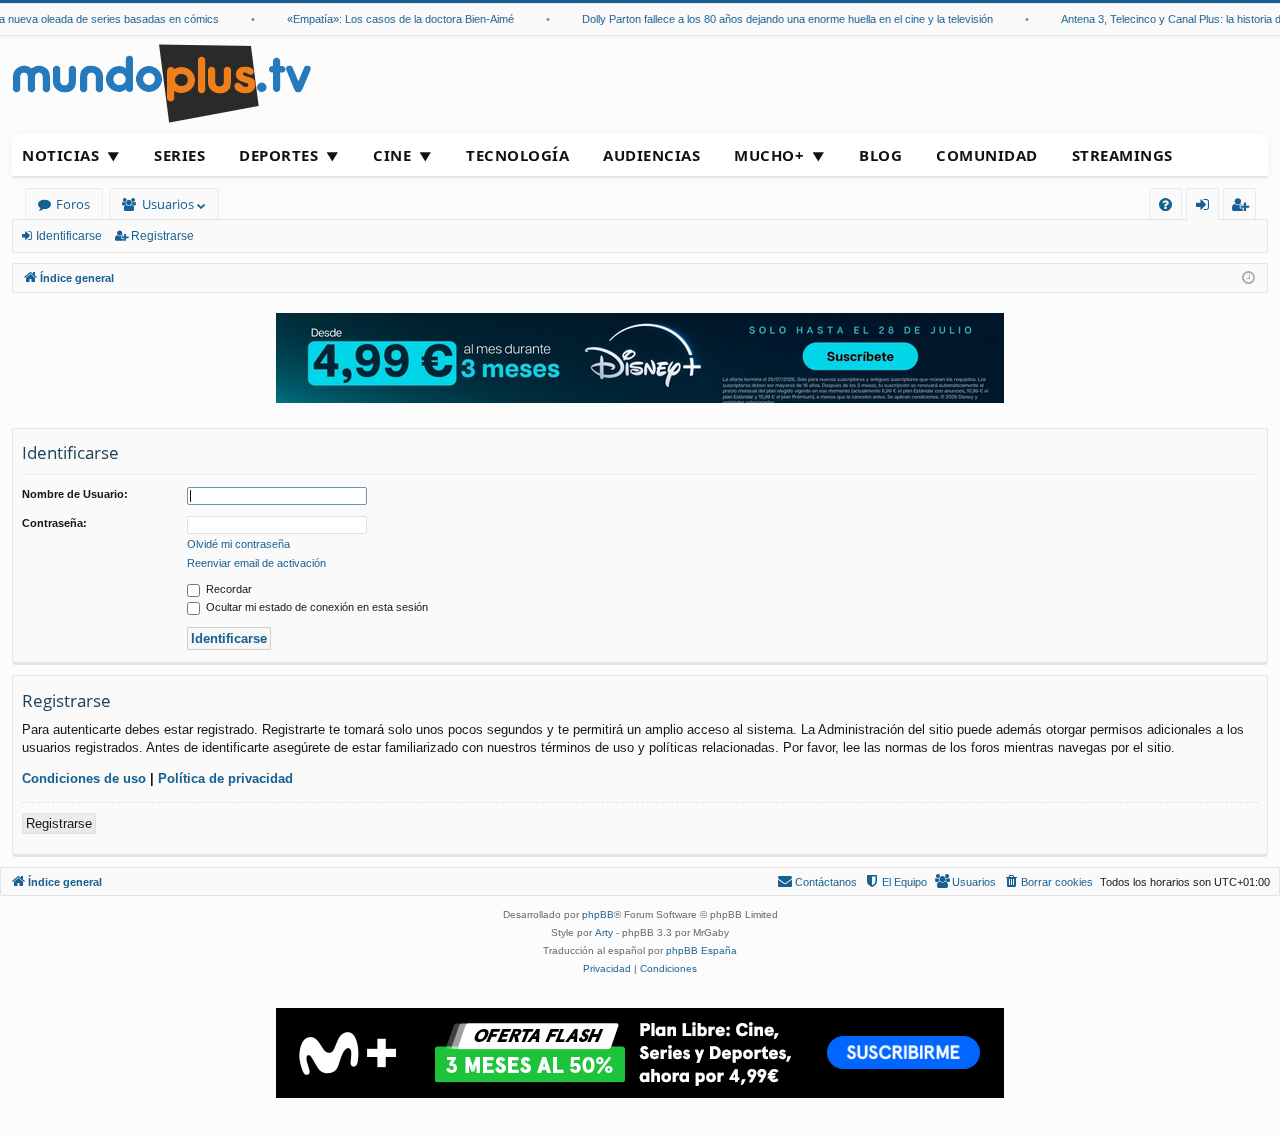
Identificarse (69, 236)
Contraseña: (54, 523)
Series (179, 155)
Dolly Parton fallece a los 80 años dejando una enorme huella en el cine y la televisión (776, 19)
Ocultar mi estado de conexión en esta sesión (315, 607)
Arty (604, 932)
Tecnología (517, 155)
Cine (392, 155)
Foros (73, 204)
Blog (880, 155)
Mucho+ (769, 155)
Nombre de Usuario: (75, 494)
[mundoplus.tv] (162, 82)
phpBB (598, 914)
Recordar (227, 589)
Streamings (1122, 155)
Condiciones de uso (84, 778)
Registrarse (162, 236)
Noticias (60, 155)
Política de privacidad (225, 778)
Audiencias (651, 155)
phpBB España (701, 950)
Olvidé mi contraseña (238, 544)
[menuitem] (1165, 204)
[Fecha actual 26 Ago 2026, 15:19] (1248, 278)
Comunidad (987, 155)
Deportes (278, 155)
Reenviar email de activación (256, 563)
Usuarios (168, 204)
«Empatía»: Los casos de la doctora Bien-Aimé (389, 19)
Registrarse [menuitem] (1244, 207)
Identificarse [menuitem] (1206, 207)
